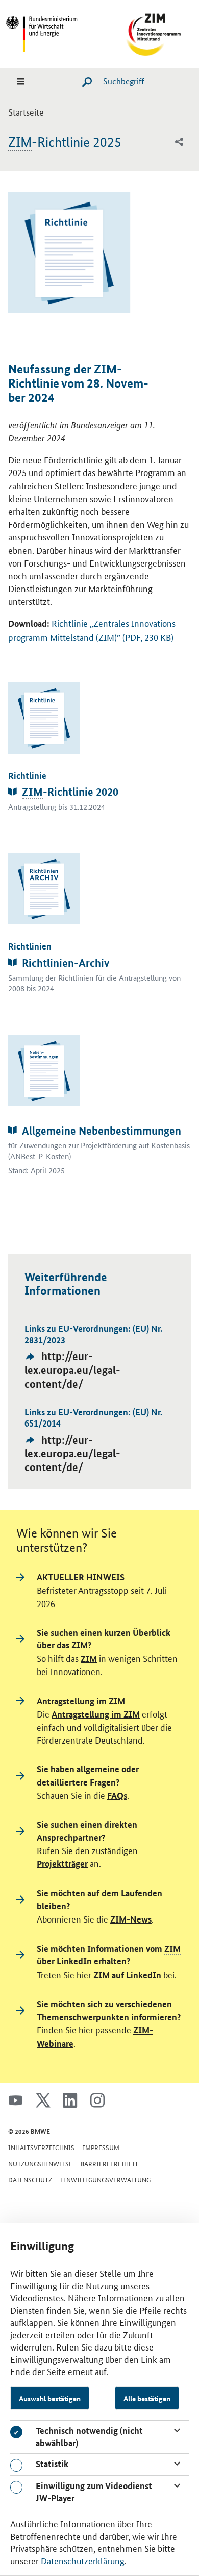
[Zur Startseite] (147, 32)
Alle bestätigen (147, 2398)
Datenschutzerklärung (83, 2560)
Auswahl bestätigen (50, 2398)
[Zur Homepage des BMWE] (52, 32)
